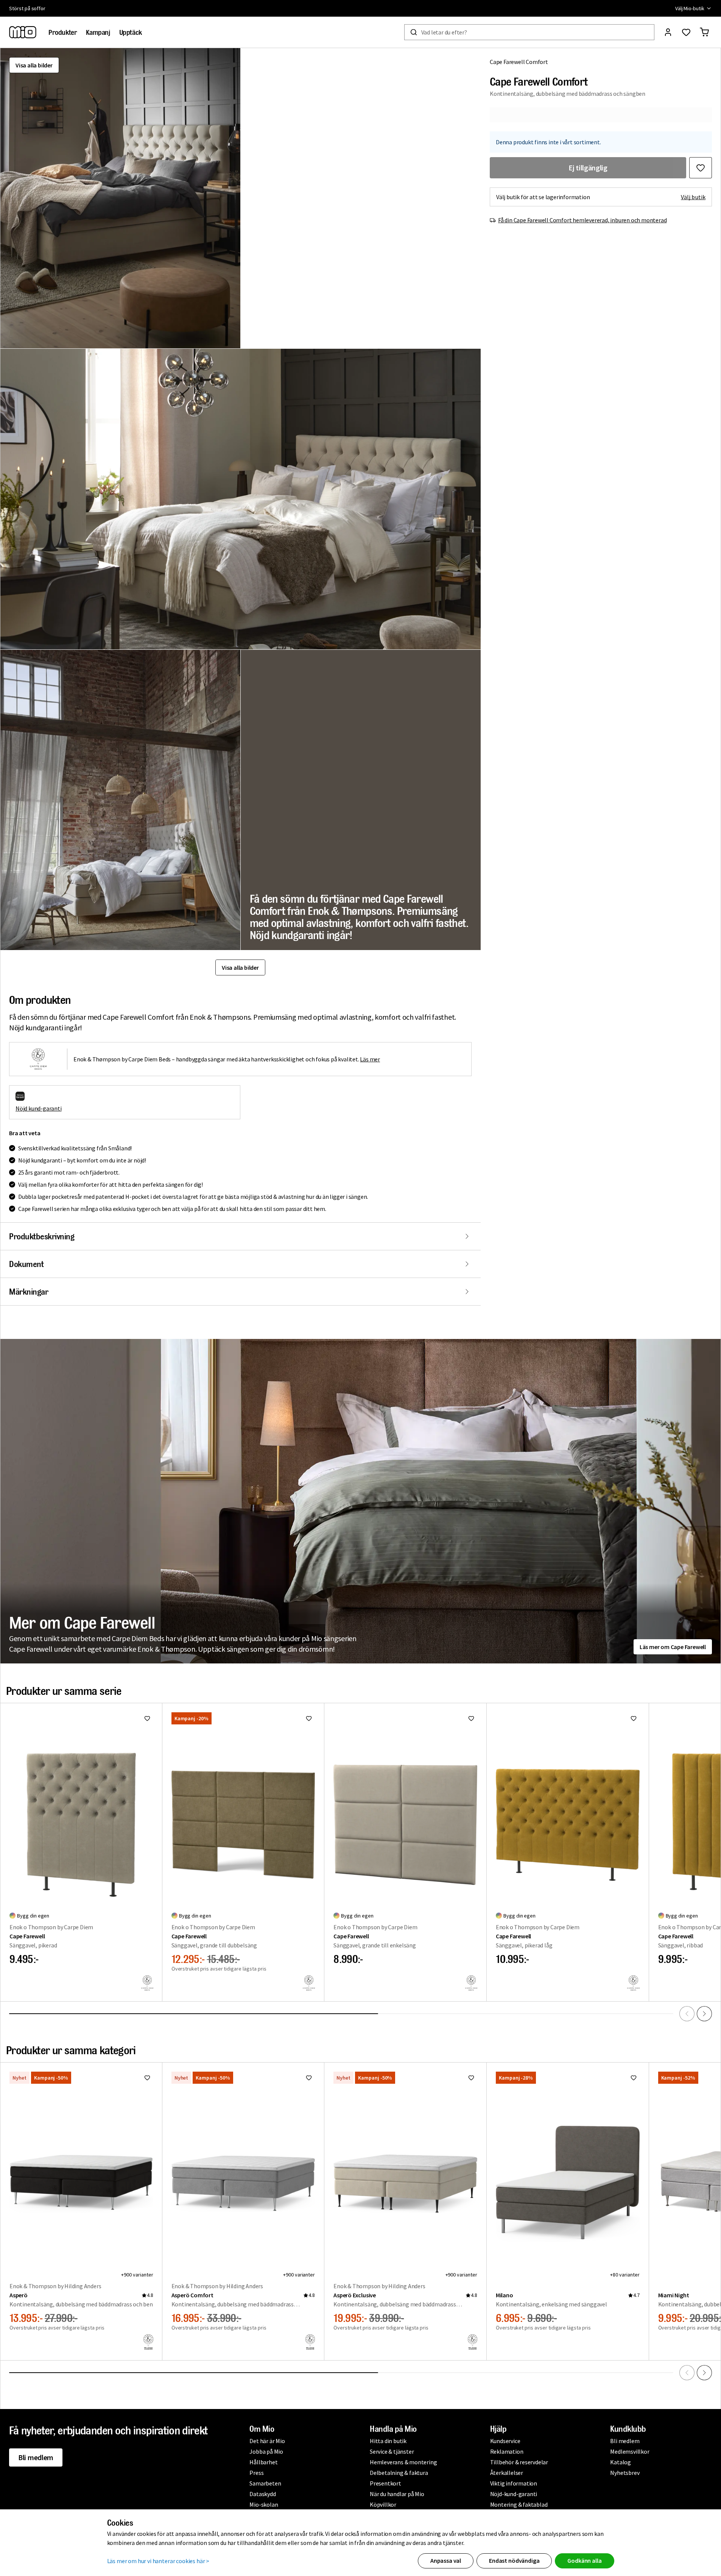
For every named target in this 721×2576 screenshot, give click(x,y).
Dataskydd (262, 2494)
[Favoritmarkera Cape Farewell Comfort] (701, 168)
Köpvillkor (383, 2504)
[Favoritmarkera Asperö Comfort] (309, 2078)
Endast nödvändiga (514, 2560)
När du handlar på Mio (397, 2494)
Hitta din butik (388, 2441)
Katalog (621, 2462)
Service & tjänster (392, 2451)
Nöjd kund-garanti (39, 1108)
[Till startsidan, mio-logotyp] (23, 32)
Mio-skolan (264, 2504)
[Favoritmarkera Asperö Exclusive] (471, 2078)
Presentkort (385, 2483)
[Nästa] (704, 2014)
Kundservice (505, 2441)
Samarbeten (265, 2483)
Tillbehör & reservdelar (519, 2462)
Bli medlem (36, 2457)
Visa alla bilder (34, 65)
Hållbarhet (263, 2462)
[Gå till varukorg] (704, 32)
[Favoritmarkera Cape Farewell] (147, 1718)
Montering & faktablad (519, 2504)
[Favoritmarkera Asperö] (147, 2078)
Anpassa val (446, 2560)
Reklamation (507, 2451)
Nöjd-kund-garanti (514, 2494)
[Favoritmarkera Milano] (634, 2078)
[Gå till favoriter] (686, 32)
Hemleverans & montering (403, 2462)
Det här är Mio (267, 2441)
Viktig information (514, 2483)
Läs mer (370, 1059)
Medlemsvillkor (630, 2451)
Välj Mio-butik (690, 8)
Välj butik (693, 197)
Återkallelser (507, 2473)
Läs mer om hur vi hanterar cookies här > (158, 2561)
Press (256, 2473)
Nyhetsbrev (625, 2473)
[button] (120, 198)
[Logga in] (668, 32)
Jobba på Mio (266, 2451)
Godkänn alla (584, 2560)
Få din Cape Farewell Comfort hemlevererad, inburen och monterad (582, 220)
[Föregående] (687, 2014)
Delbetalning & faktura (399, 2473)
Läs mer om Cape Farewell (673, 1647)
